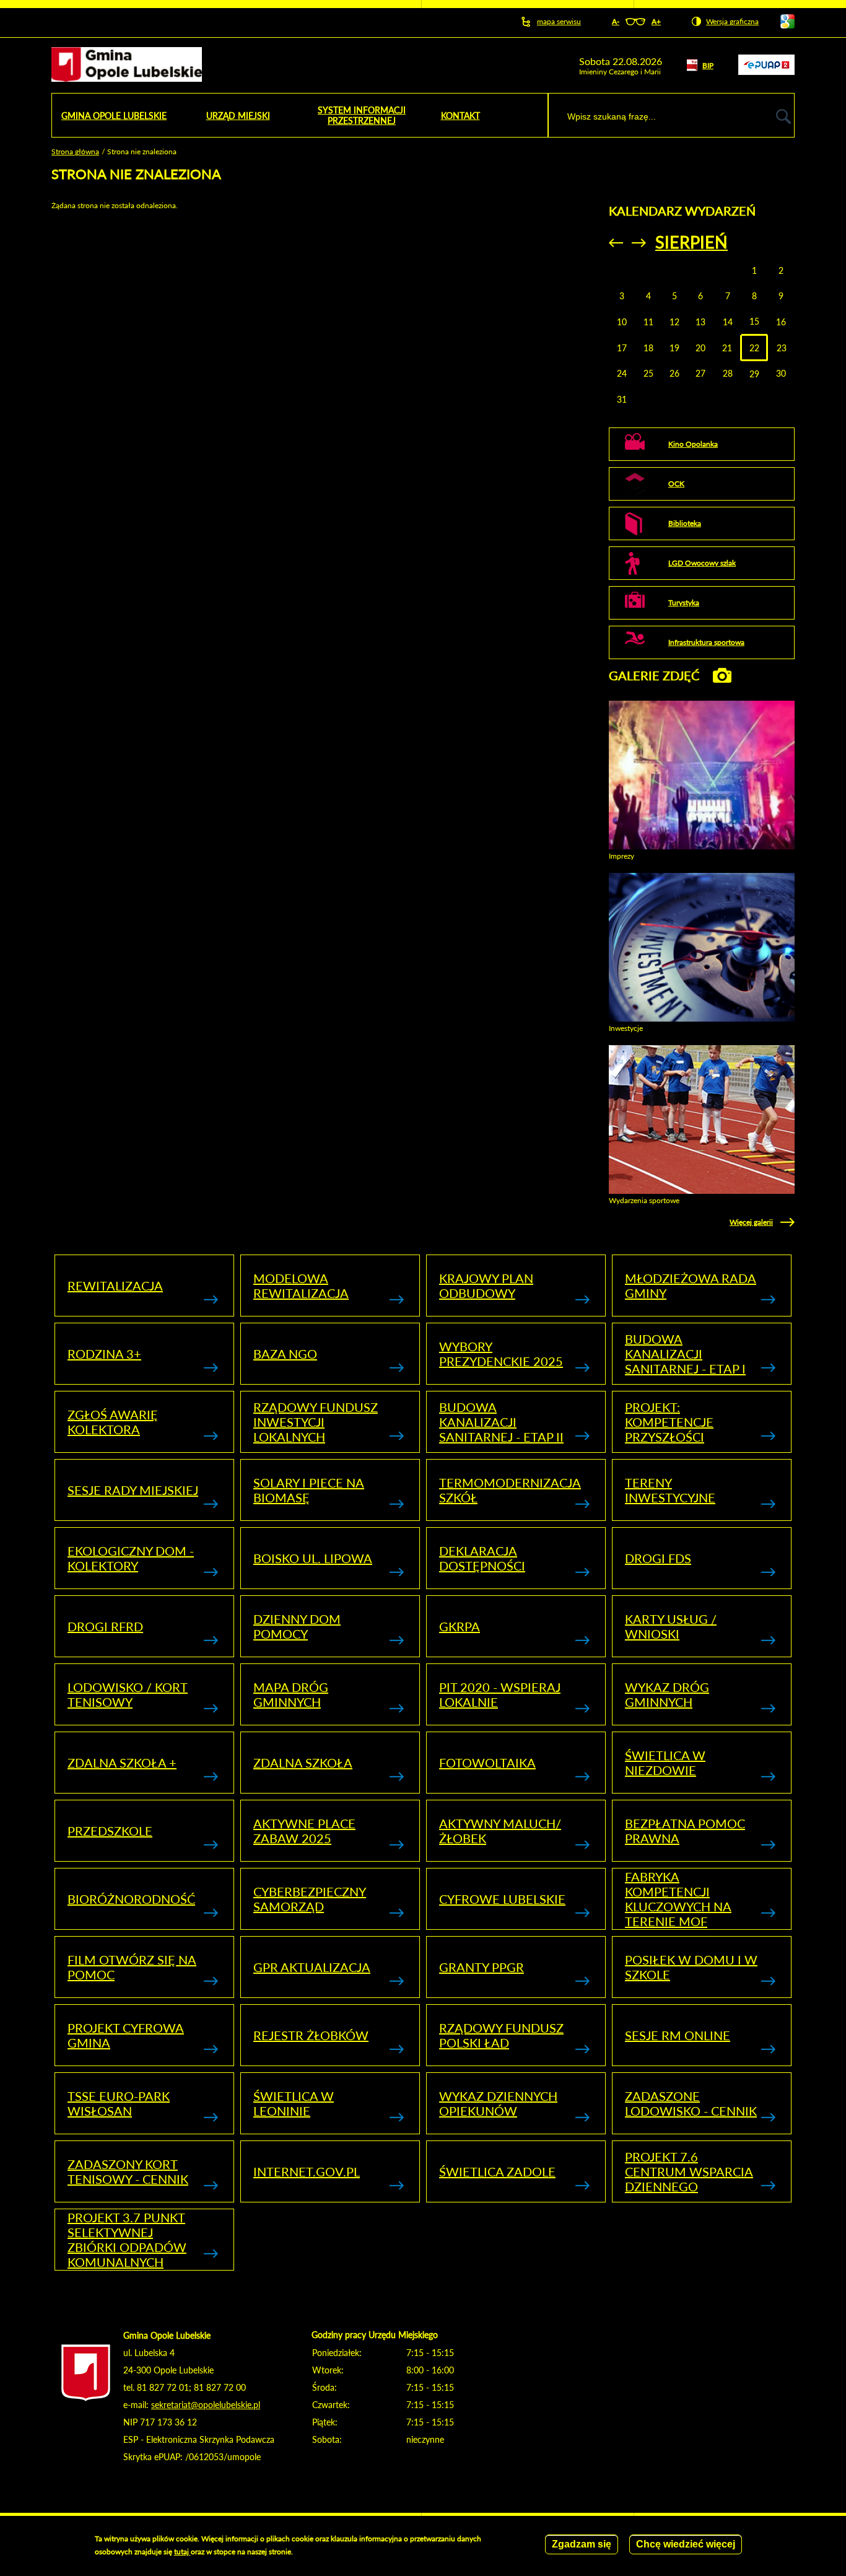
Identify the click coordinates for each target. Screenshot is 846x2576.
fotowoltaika (487, 1763)
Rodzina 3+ (104, 1354)
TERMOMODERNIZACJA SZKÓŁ (510, 1490)
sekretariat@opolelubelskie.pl (206, 2405)
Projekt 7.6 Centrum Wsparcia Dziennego (689, 2171)
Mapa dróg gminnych (291, 1694)
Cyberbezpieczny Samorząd (310, 1899)
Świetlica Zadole (497, 2171)
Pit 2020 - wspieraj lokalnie (500, 1694)
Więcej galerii (751, 1222)
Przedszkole (110, 1831)
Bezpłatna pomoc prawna (685, 1831)
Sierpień (691, 242)
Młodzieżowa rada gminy (691, 1286)
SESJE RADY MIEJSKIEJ (133, 1490)
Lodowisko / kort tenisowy (128, 1694)
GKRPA (460, 1626)
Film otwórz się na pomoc (132, 1967)
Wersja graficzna (732, 21)
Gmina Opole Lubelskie (114, 116)
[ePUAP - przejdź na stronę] (766, 72)
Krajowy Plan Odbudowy (486, 1286)
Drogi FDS (658, 1558)
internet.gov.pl (307, 2171)
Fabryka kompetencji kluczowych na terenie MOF (678, 1899)
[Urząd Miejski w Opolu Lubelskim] (127, 65)
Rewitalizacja (115, 1286)
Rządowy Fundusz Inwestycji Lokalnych (316, 1422)
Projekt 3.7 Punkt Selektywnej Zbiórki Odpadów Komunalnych (127, 2240)
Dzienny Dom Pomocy (297, 1626)
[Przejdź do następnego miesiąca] (639, 243)
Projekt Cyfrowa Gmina (126, 2035)
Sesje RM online (678, 2035)
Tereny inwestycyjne (670, 1490)
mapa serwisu (559, 21)
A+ (656, 21)
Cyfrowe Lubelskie (502, 1899)
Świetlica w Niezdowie (665, 1763)
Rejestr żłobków (311, 2035)
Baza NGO (285, 1354)
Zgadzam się (582, 2544)
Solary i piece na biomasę (309, 1490)
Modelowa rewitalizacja (301, 1286)
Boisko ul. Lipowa (313, 1558)
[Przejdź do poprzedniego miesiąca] (616, 243)
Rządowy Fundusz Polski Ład (501, 2035)
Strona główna (75, 151)
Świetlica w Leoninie (294, 2103)
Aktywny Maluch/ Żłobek (500, 1831)
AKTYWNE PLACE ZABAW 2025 (304, 1831)
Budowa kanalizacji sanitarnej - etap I (685, 1354)
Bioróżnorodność (131, 1899)
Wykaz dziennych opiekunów (498, 2103)
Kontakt (460, 116)
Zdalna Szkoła (303, 1763)
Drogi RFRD (105, 1626)
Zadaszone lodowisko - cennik (691, 2103)
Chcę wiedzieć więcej (686, 2544)
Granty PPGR (482, 1967)
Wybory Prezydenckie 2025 (501, 1354)
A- (616, 21)
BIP (708, 65)
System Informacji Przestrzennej (362, 115)
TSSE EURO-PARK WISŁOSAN (119, 2103)
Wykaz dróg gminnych (667, 1694)
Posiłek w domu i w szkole (691, 1967)
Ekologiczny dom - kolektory (131, 1558)
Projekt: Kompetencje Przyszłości (669, 1422)
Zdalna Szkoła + (122, 1763)
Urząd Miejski (238, 116)
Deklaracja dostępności (482, 1558)
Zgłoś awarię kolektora (113, 1422)
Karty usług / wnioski (671, 1626)
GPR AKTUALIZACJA (312, 1967)
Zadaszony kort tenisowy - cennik (128, 2171)
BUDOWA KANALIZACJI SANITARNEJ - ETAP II (501, 1422)
